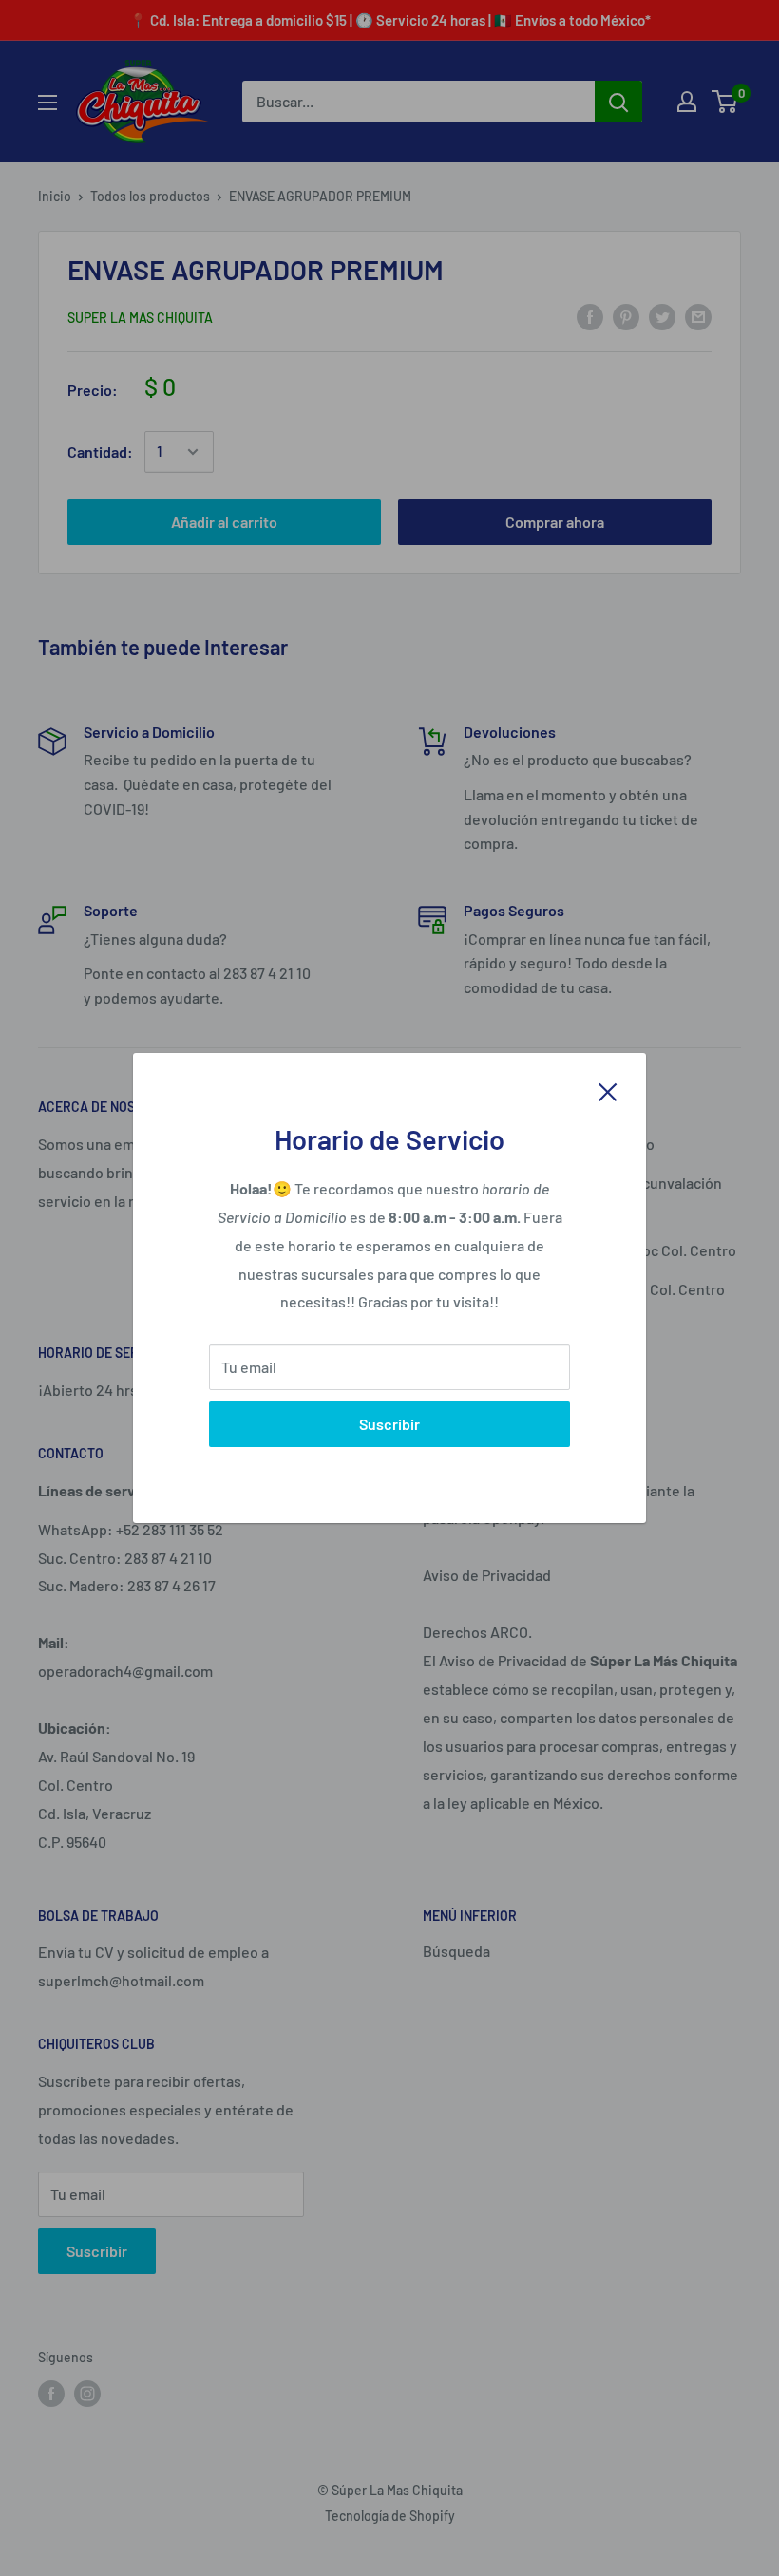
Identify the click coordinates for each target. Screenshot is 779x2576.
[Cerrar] (608, 1090)
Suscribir (389, 1424)
